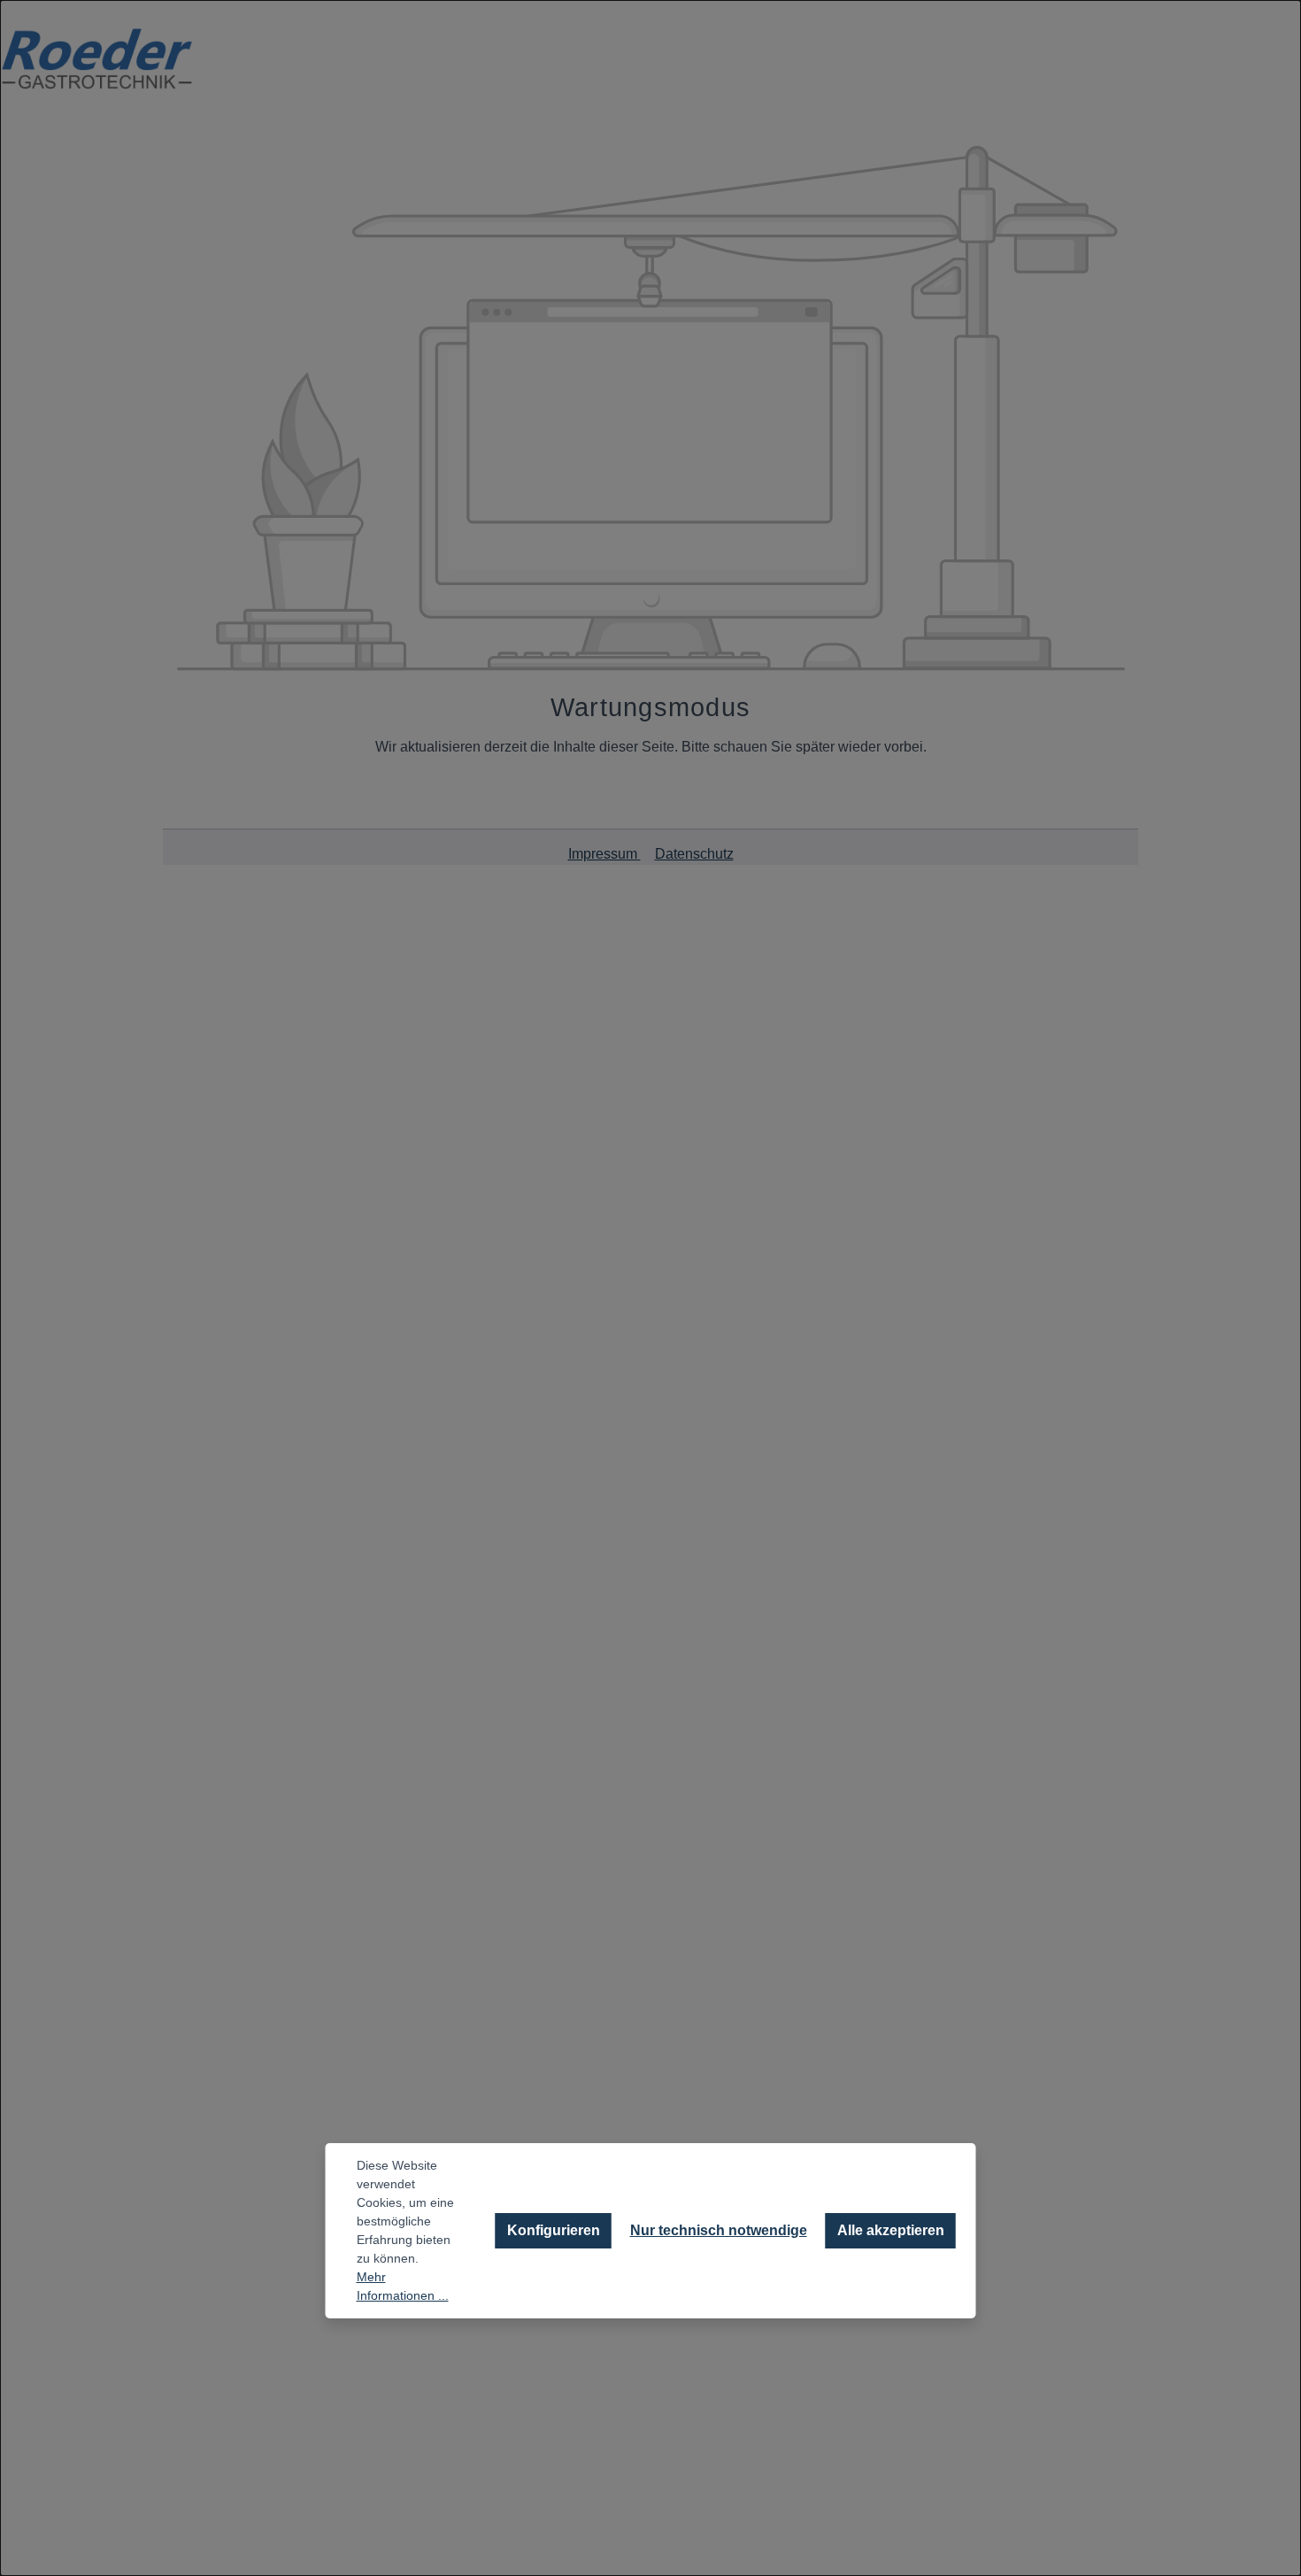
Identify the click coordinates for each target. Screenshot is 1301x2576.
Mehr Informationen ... (403, 2286)
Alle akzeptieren (891, 2230)
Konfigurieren (554, 2230)
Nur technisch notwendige (719, 2230)
